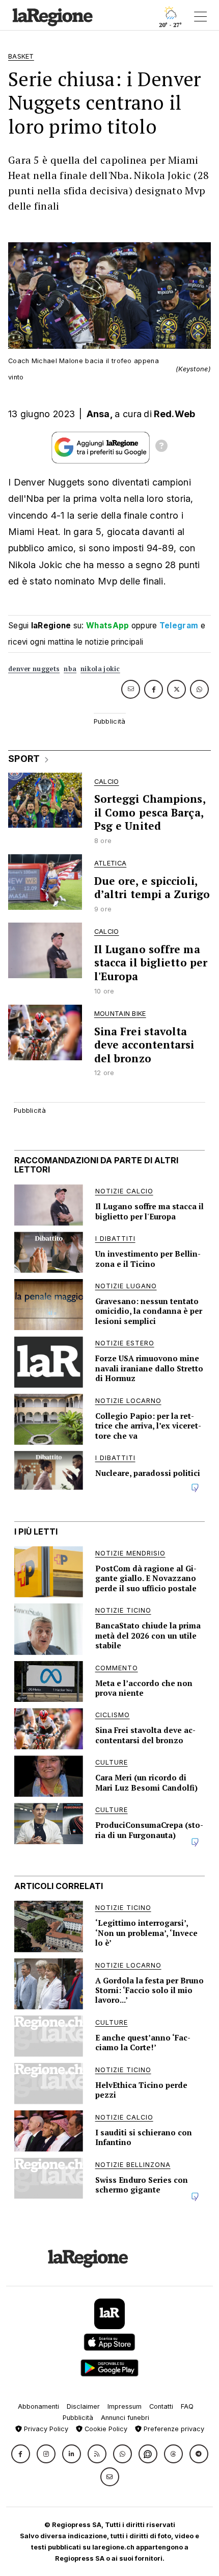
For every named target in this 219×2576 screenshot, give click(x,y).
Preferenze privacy (173, 2429)
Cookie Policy (105, 2429)
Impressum (125, 2406)
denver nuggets (34, 669)
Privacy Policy (45, 2429)
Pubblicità (78, 2418)
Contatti (161, 2406)
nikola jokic (100, 669)
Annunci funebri (125, 2418)
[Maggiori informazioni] (161, 447)
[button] (21, 2454)
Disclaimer (83, 2406)
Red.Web (174, 414)
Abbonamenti (38, 2406)
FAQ (187, 2406)
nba (70, 669)
